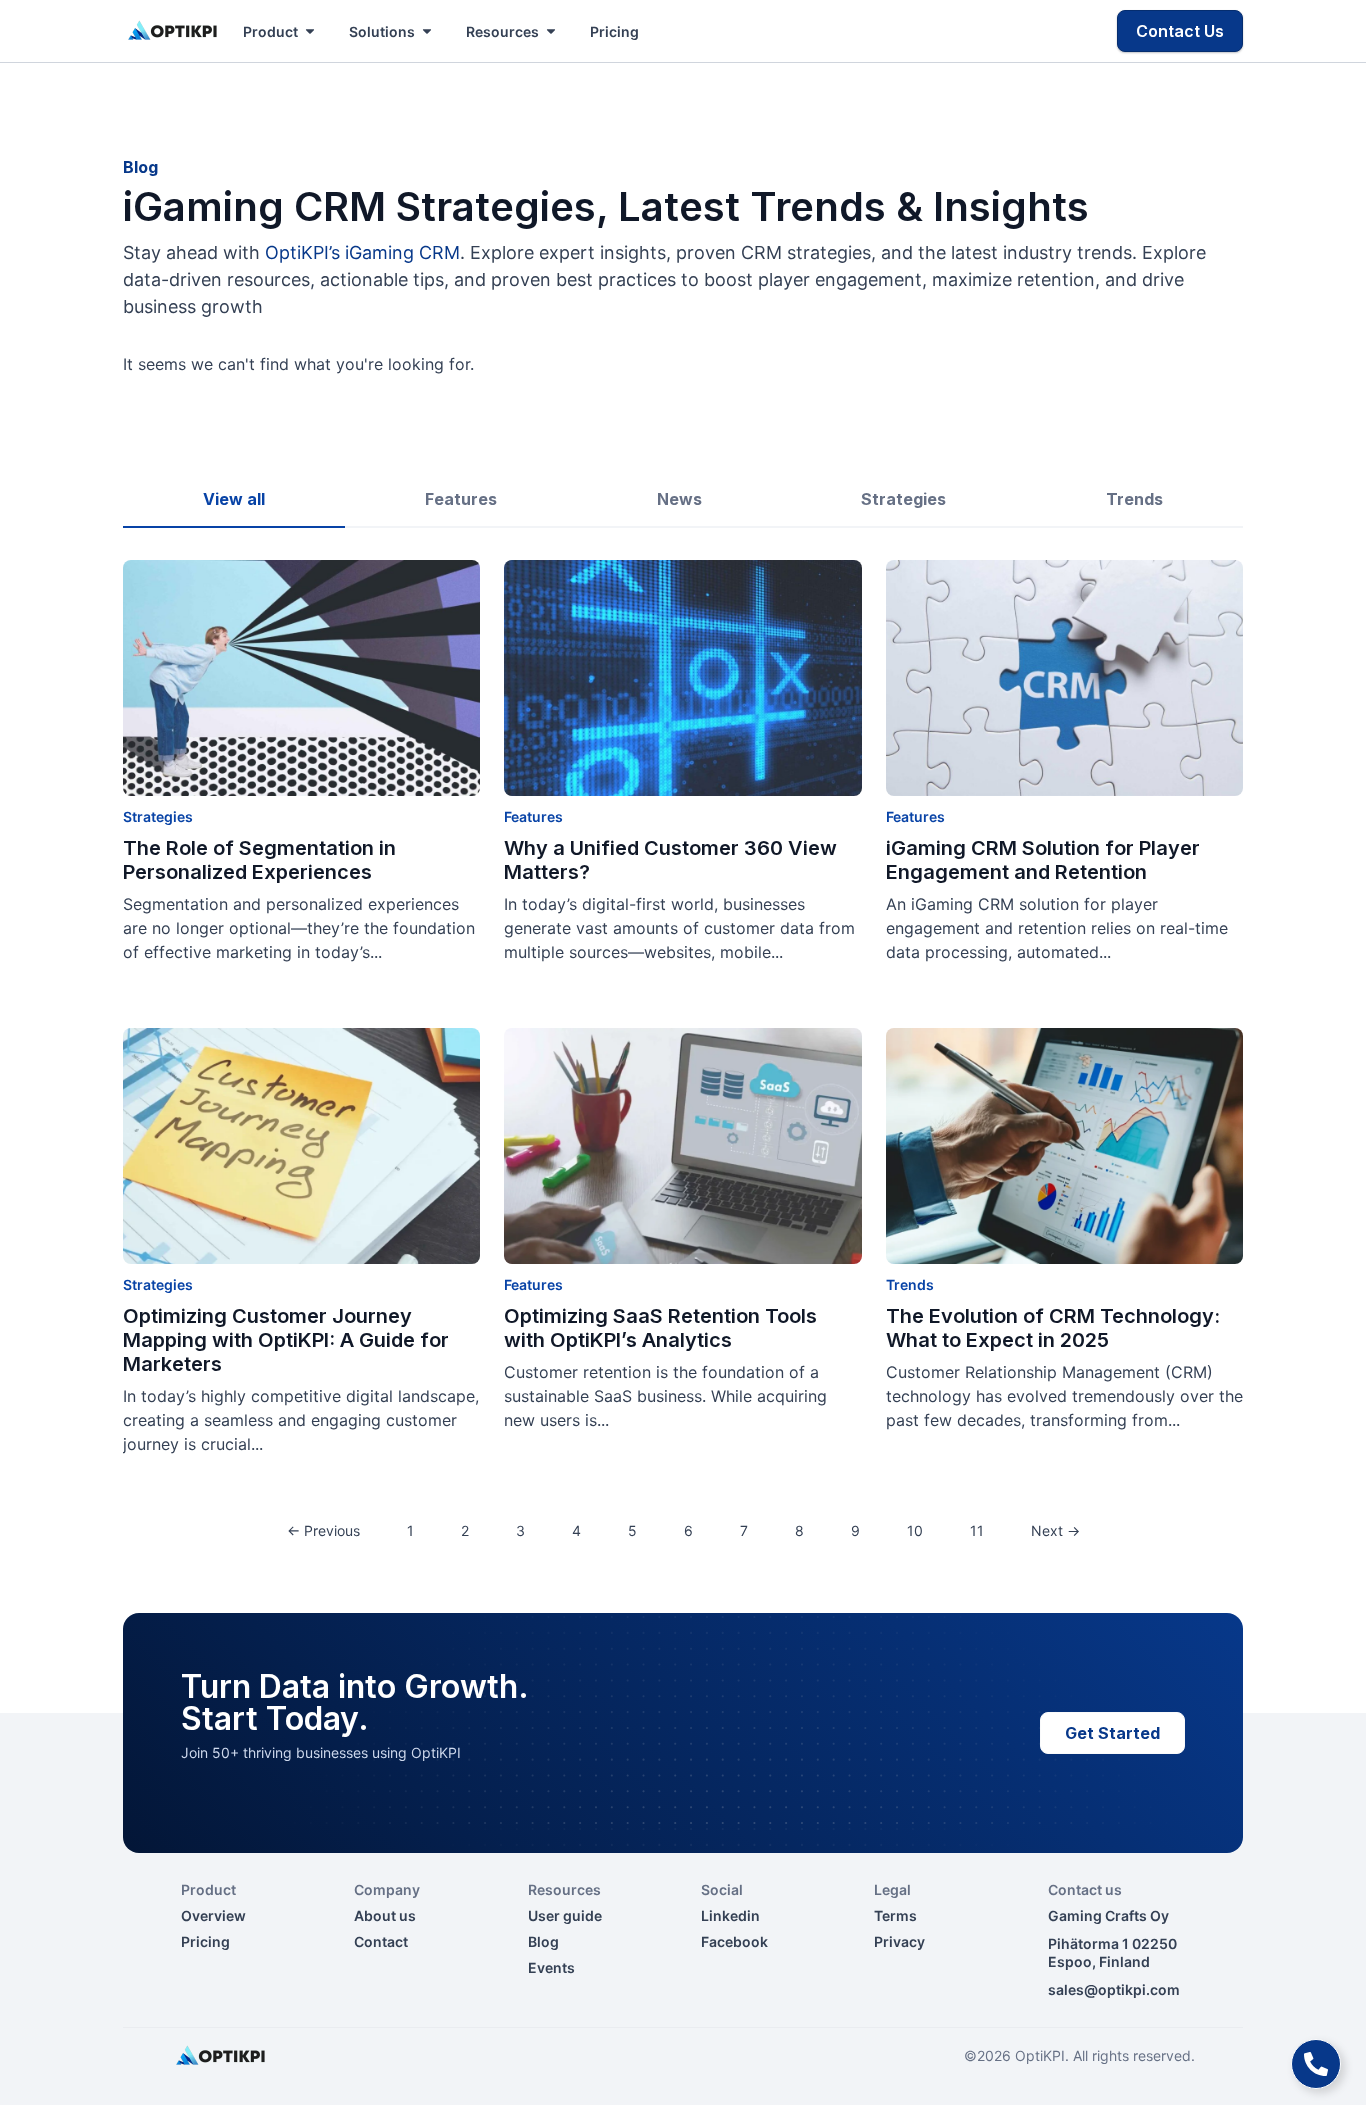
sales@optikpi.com (1114, 1989)
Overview (213, 1915)
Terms (895, 1915)
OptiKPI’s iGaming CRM (362, 252)
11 (977, 1530)
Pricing (205, 1941)
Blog (543, 1941)
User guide (565, 1915)
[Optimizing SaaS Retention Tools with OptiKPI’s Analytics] (682, 1146)
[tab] (234, 500)
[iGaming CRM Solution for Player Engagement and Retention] (1064, 678)
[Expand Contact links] (1316, 2064)
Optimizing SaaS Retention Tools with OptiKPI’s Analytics (660, 1328)
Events (551, 1967)
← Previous (323, 1530)
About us (385, 1915)
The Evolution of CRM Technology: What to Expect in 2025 (1053, 1328)
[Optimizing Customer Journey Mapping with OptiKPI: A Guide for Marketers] (301, 1146)
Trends (910, 1284)
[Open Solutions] (427, 31)
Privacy (899, 1941)
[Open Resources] (551, 31)
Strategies (158, 816)
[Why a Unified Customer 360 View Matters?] (682, 678)
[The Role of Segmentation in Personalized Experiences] (301, 678)
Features (533, 816)
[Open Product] (310, 31)
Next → (1055, 1530)
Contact (381, 1941)
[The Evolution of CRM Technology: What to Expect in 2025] (1064, 1146)
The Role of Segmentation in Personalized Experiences (259, 860)
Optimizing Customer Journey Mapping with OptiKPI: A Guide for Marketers (286, 1340)
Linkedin (730, 1915)
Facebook (734, 1941)
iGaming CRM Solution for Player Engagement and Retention (1043, 860)
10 (915, 1530)
